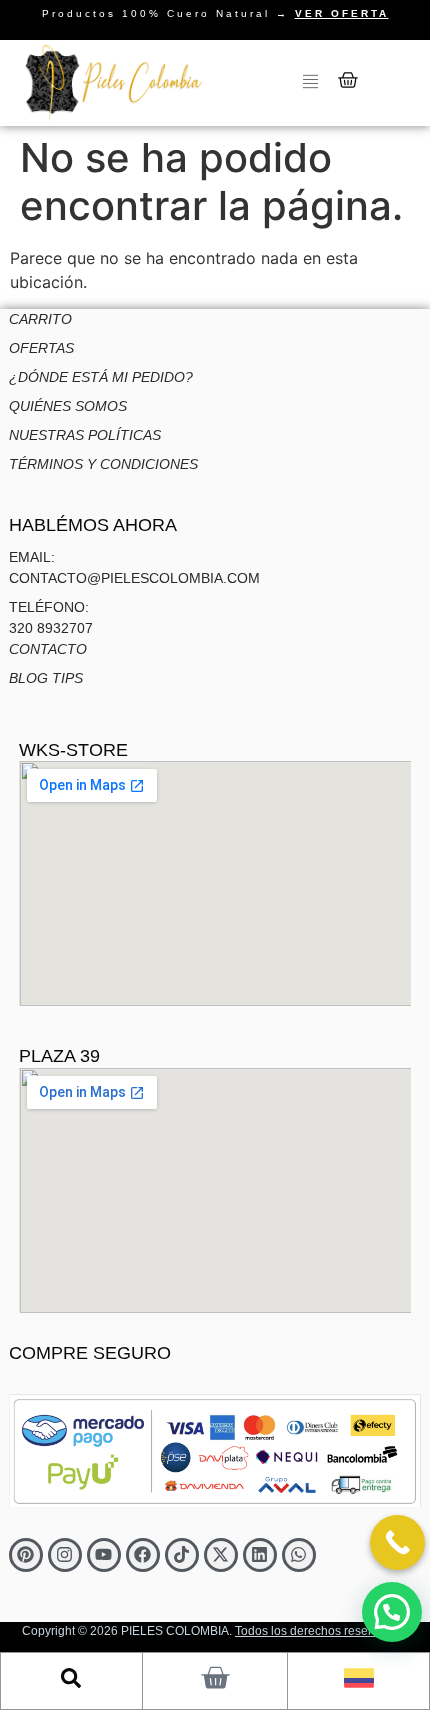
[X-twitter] (221, 1555)
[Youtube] (104, 1555)
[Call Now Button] (397, 1542)
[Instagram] (65, 1555)
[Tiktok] (182, 1555)
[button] (392, 1612)
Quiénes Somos (68, 406)
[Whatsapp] (299, 1555)
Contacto (48, 649)
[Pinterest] (26, 1555)
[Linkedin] (260, 1555)
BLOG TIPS (46, 678)
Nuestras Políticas (85, 435)
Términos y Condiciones (103, 464)
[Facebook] (143, 1555)
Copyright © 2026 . (215, 1631)
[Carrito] (348, 80)
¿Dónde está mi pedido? (101, 377)
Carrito (40, 319)
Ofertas (41, 348)
